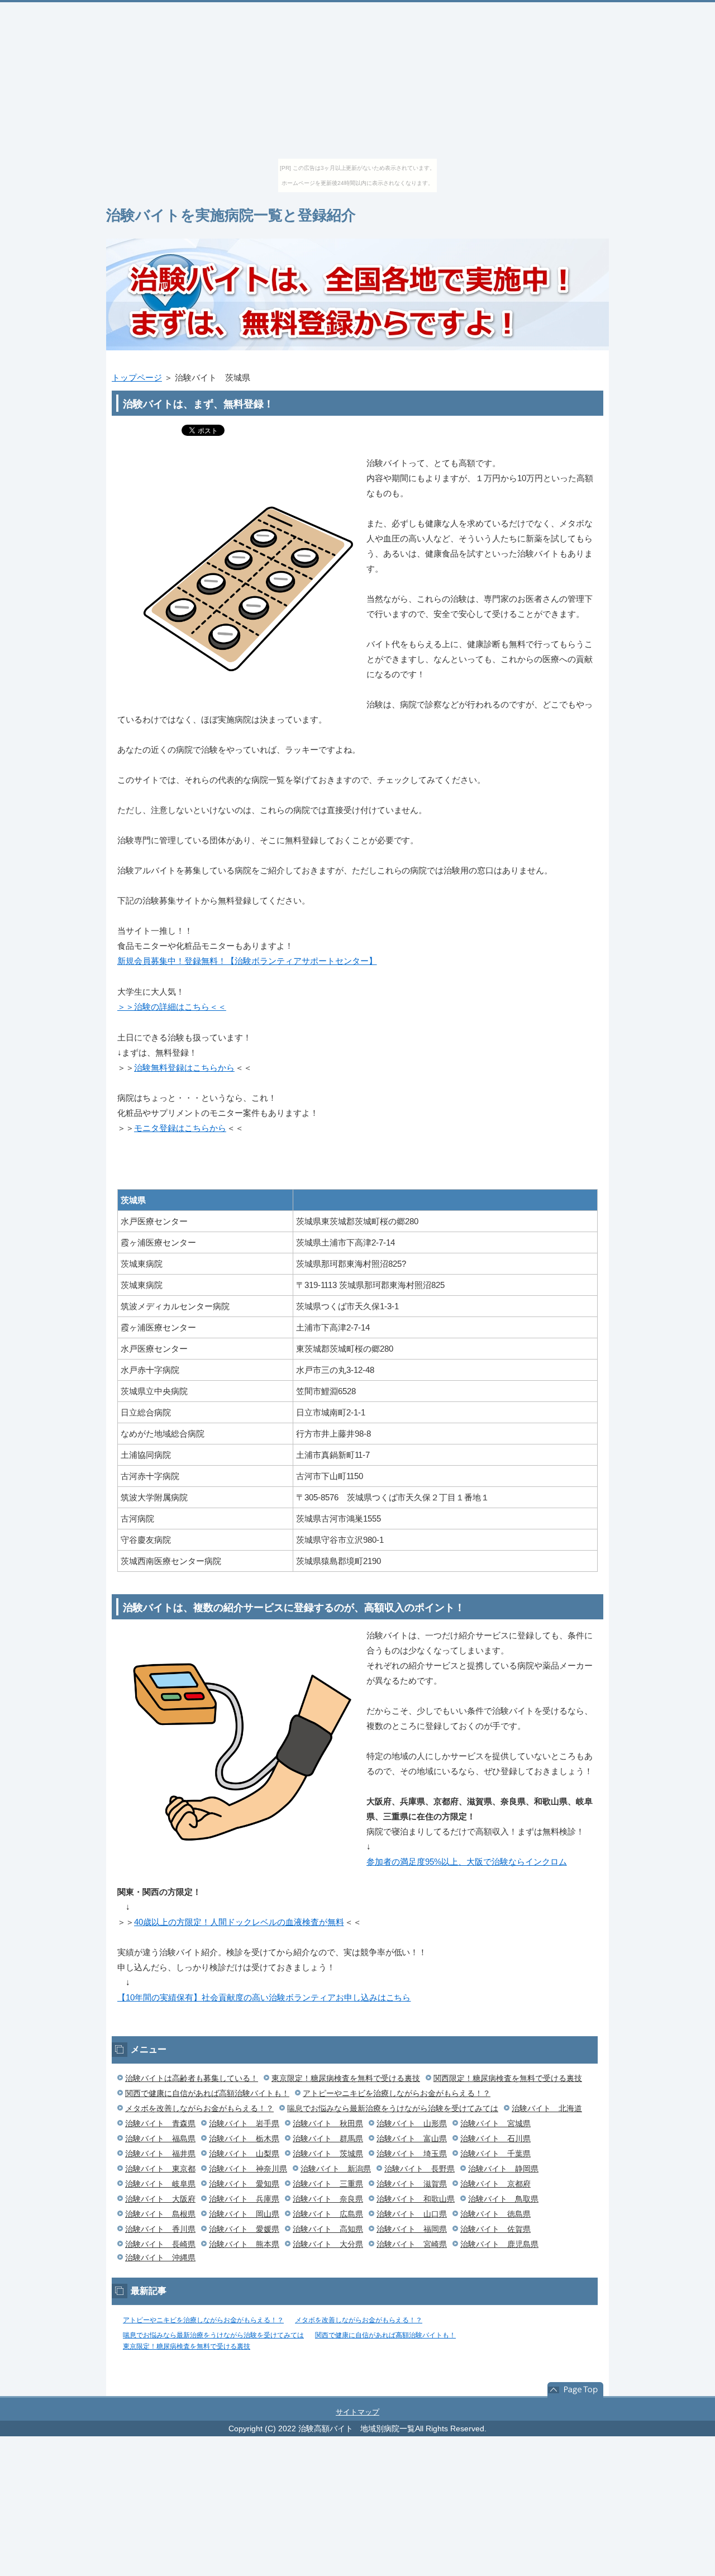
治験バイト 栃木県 (244, 2138)
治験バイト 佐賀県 (495, 2229)
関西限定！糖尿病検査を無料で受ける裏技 (508, 2078)
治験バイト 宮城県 (495, 2123)
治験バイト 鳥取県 (503, 2199)
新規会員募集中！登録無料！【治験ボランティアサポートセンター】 (247, 961)
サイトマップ (357, 2412)
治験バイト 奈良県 (328, 2199)
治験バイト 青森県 (160, 2123)
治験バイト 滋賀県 (412, 2184)
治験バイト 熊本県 (244, 2244)
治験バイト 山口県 (412, 2214)
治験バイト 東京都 (160, 2169)
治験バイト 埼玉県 (412, 2154)
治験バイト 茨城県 (328, 2154)
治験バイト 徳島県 (495, 2214)
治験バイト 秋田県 (328, 2123)
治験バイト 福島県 (160, 2138)
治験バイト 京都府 (495, 2184)
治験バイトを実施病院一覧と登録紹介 (231, 215)
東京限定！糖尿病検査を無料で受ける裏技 (346, 2078)
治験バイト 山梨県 (244, 2154)
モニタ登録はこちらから (180, 1128)
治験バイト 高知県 (328, 2229)
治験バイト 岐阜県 (160, 2184)
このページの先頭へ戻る (575, 2390)
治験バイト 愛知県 (244, 2184)
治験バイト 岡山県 (244, 2214)
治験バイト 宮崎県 (412, 2244)
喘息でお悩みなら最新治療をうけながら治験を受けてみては (393, 2108)
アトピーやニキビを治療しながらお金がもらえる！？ (397, 2093)
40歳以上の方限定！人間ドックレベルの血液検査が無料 (239, 1922)
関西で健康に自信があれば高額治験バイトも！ (207, 2093)
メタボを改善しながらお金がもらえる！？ (199, 2108)
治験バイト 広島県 (328, 2214)
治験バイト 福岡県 (412, 2229)
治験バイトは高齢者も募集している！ (192, 2078)
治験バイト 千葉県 (495, 2154)
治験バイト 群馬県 (328, 2138)
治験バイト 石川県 (495, 2138)
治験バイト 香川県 (160, 2229)
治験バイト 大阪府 (160, 2199)
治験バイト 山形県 (412, 2123)
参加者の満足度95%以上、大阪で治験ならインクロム (467, 1862)
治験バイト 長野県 (420, 2169)
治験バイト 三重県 (328, 2184)
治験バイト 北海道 (547, 2108)
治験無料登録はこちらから (184, 1068)
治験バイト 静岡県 (503, 2169)
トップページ (137, 377)
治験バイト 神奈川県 (248, 2169)
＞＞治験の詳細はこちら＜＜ (172, 1007)
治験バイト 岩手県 (244, 2123)
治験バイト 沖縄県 (160, 2257)
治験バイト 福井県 (160, 2154)
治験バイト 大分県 (328, 2244)
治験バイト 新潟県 (336, 2169)
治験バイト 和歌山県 (416, 2199)
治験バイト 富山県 (412, 2138)
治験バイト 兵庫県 (244, 2199)
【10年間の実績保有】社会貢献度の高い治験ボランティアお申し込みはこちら (264, 1997)
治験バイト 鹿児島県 (499, 2244)
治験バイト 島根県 (160, 2214)
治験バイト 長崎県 (160, 2244)
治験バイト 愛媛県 (244, 2229)
